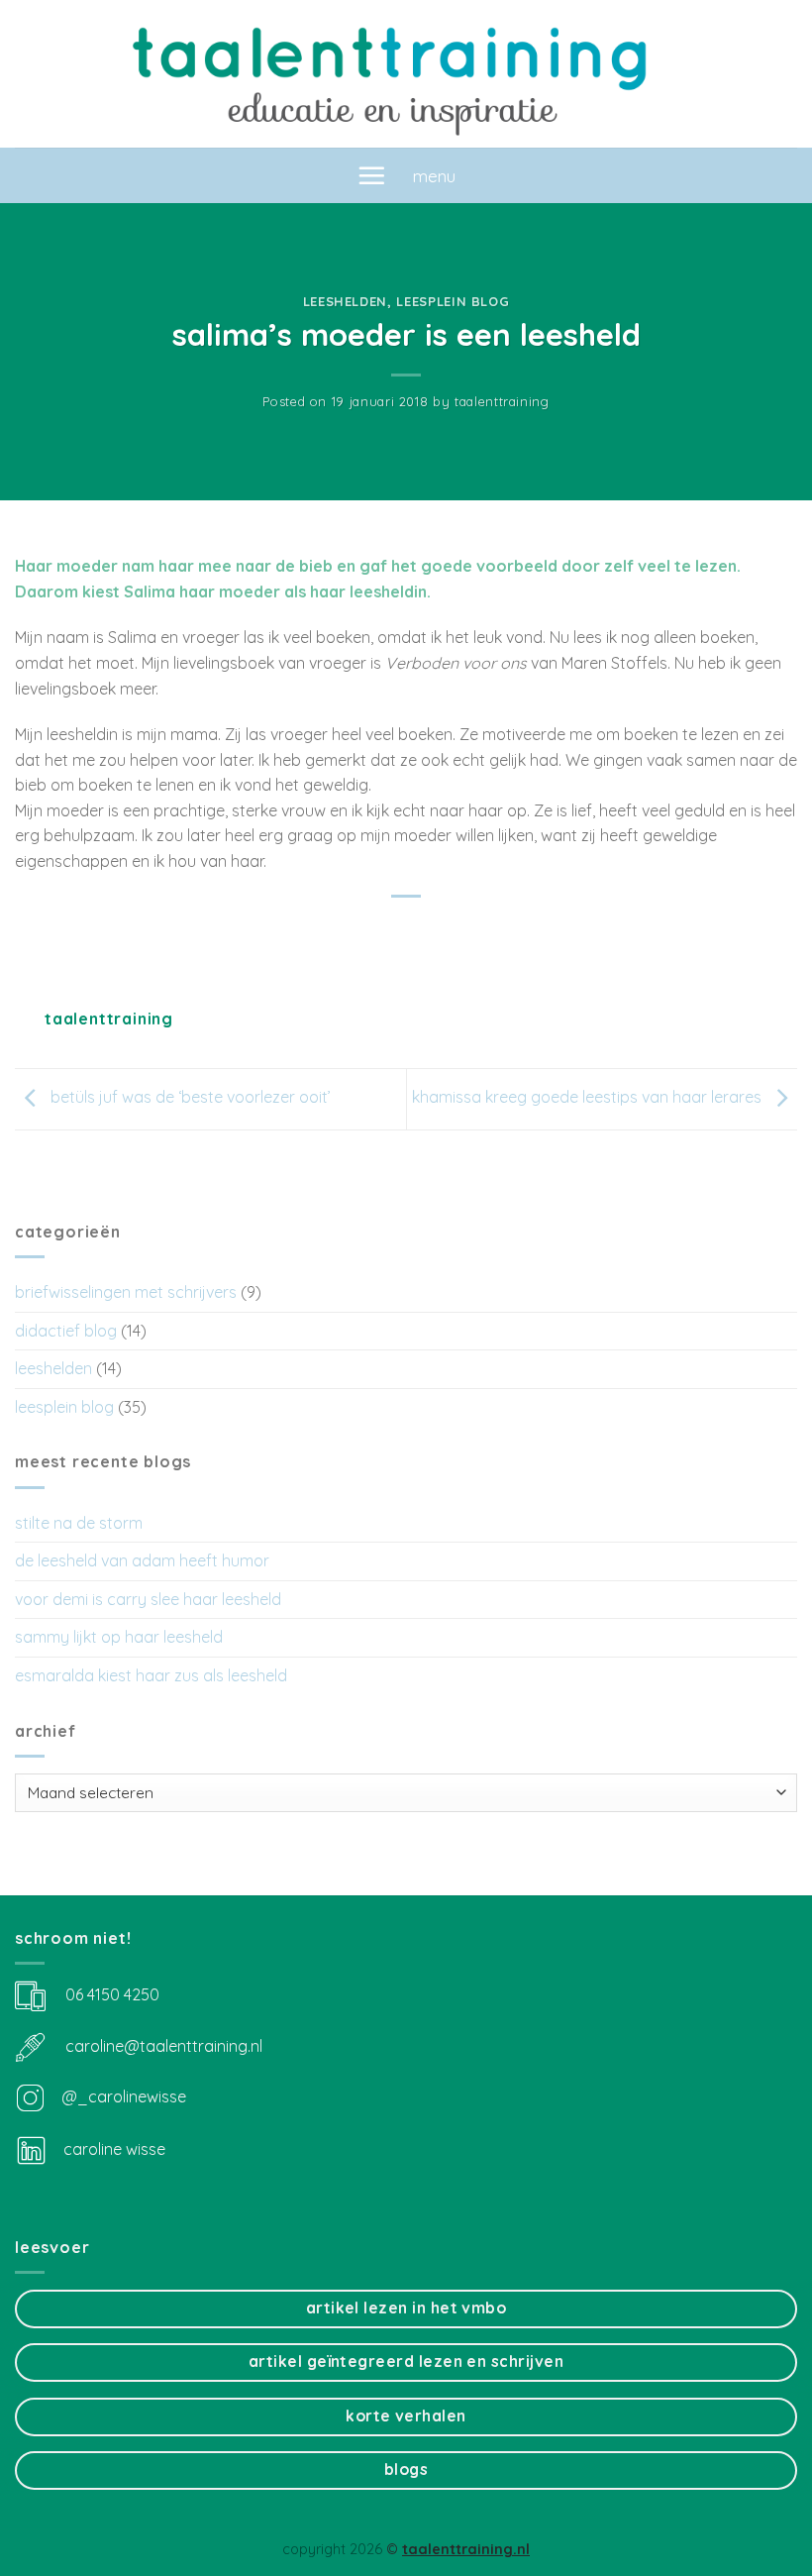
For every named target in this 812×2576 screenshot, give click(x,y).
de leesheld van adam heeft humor (142, 1560)
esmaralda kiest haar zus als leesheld (151, 1675)
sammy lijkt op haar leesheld (119, 1637)
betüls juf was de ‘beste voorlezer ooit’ (189, 1098)
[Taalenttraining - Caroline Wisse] (406, 74)
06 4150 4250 (112, 1993)
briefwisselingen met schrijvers (126, 1292)
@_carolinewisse (124, 2096)
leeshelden (345, 301)
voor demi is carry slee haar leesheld (148, 1599)
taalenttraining (502, 401)
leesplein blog (453, 301)
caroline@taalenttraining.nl (164, 2045)
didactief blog (66, 1331)
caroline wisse (112, 2149)
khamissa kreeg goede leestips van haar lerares (589, 1098)
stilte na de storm (79, 1523)
